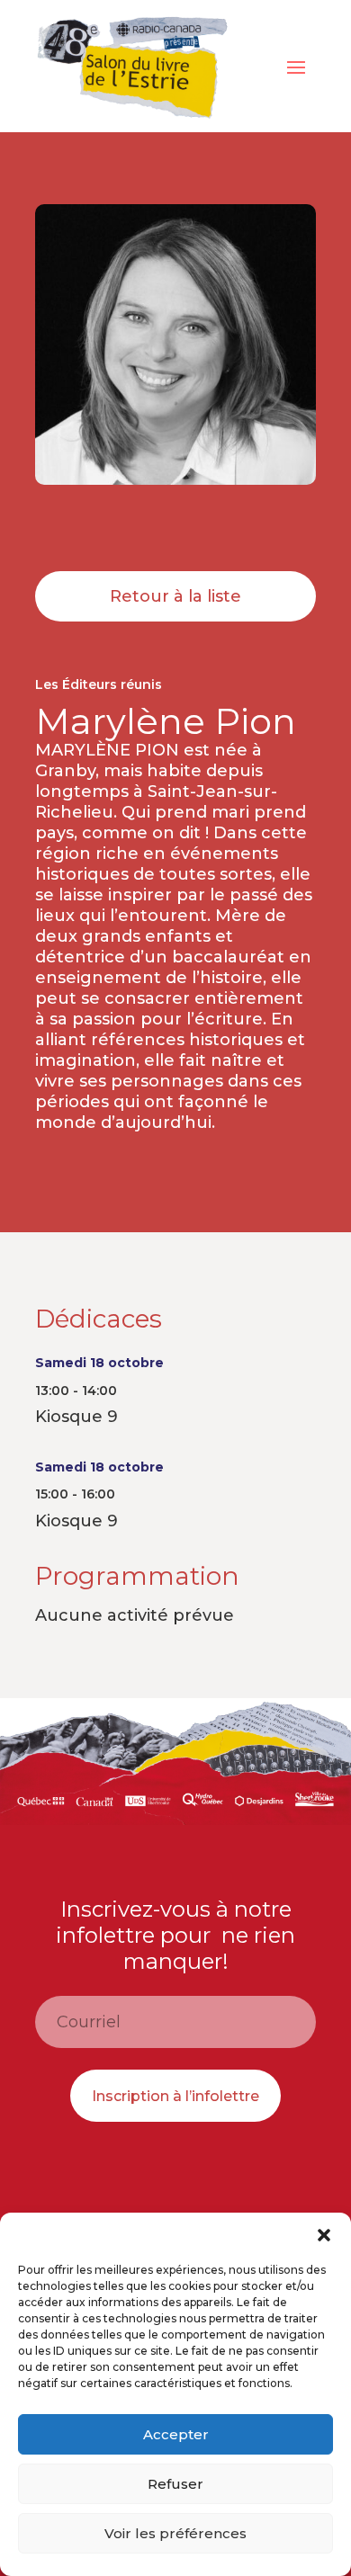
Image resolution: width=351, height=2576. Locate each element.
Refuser (175, 2484)
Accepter (176, 2434)
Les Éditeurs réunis (99, 684)
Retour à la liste (175, 596)
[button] (324, 2235)
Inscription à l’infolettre (175, 2096)
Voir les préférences (175, 2533)
